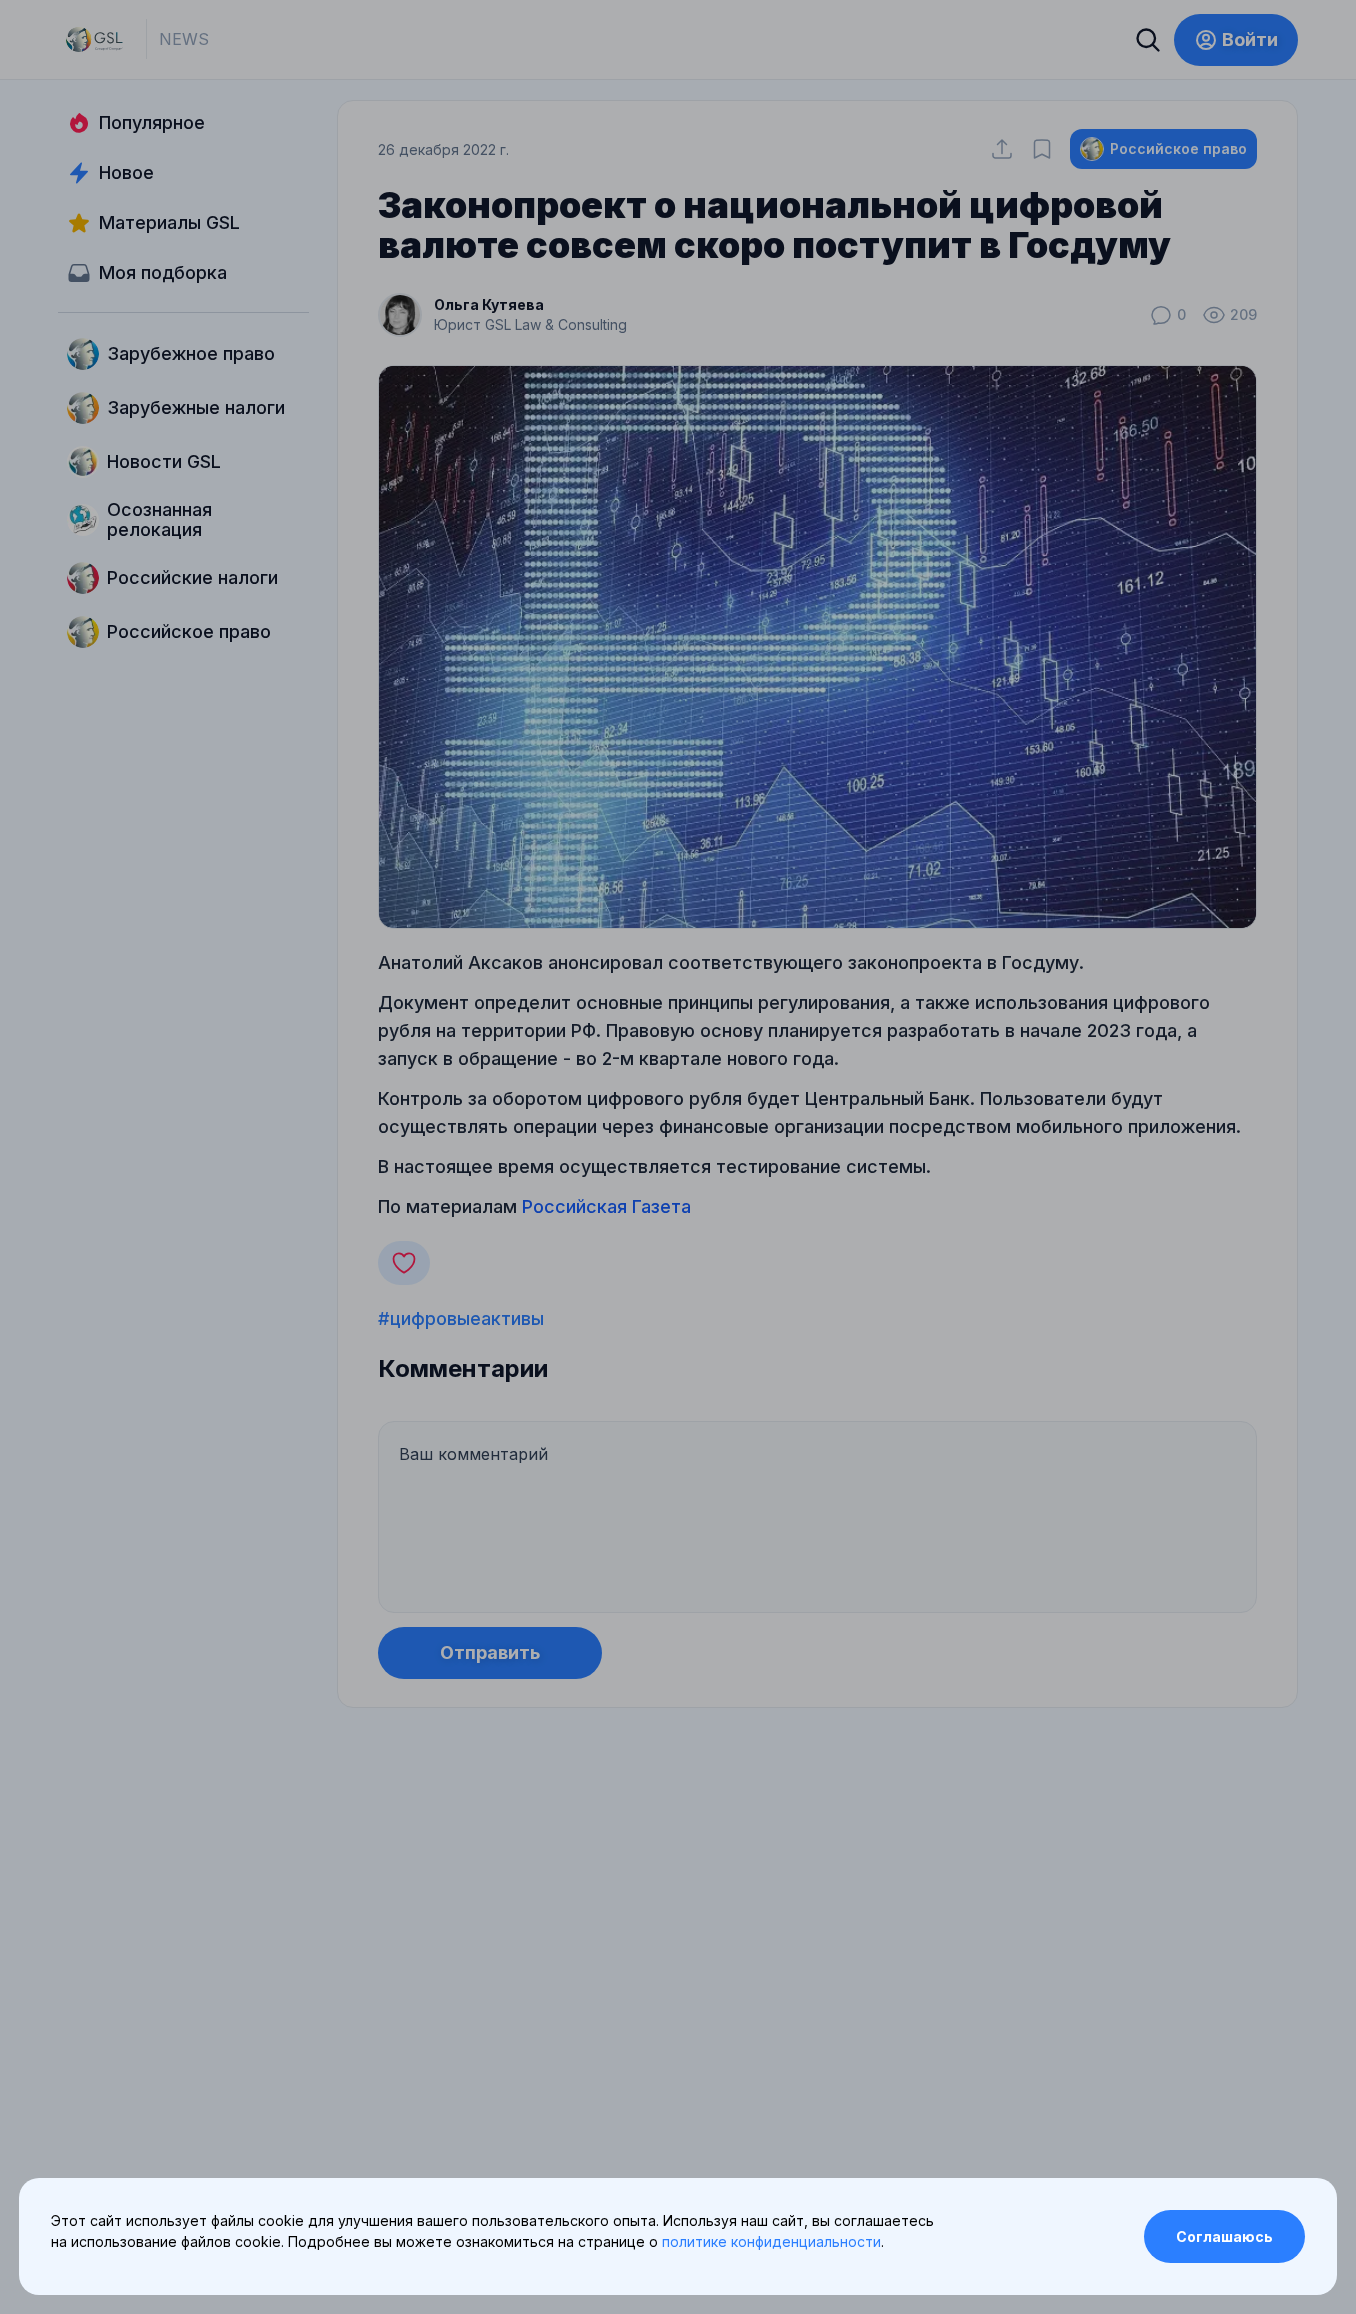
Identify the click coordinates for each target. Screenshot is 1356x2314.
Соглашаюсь (1224, 2236)
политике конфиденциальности (771, 2241)
